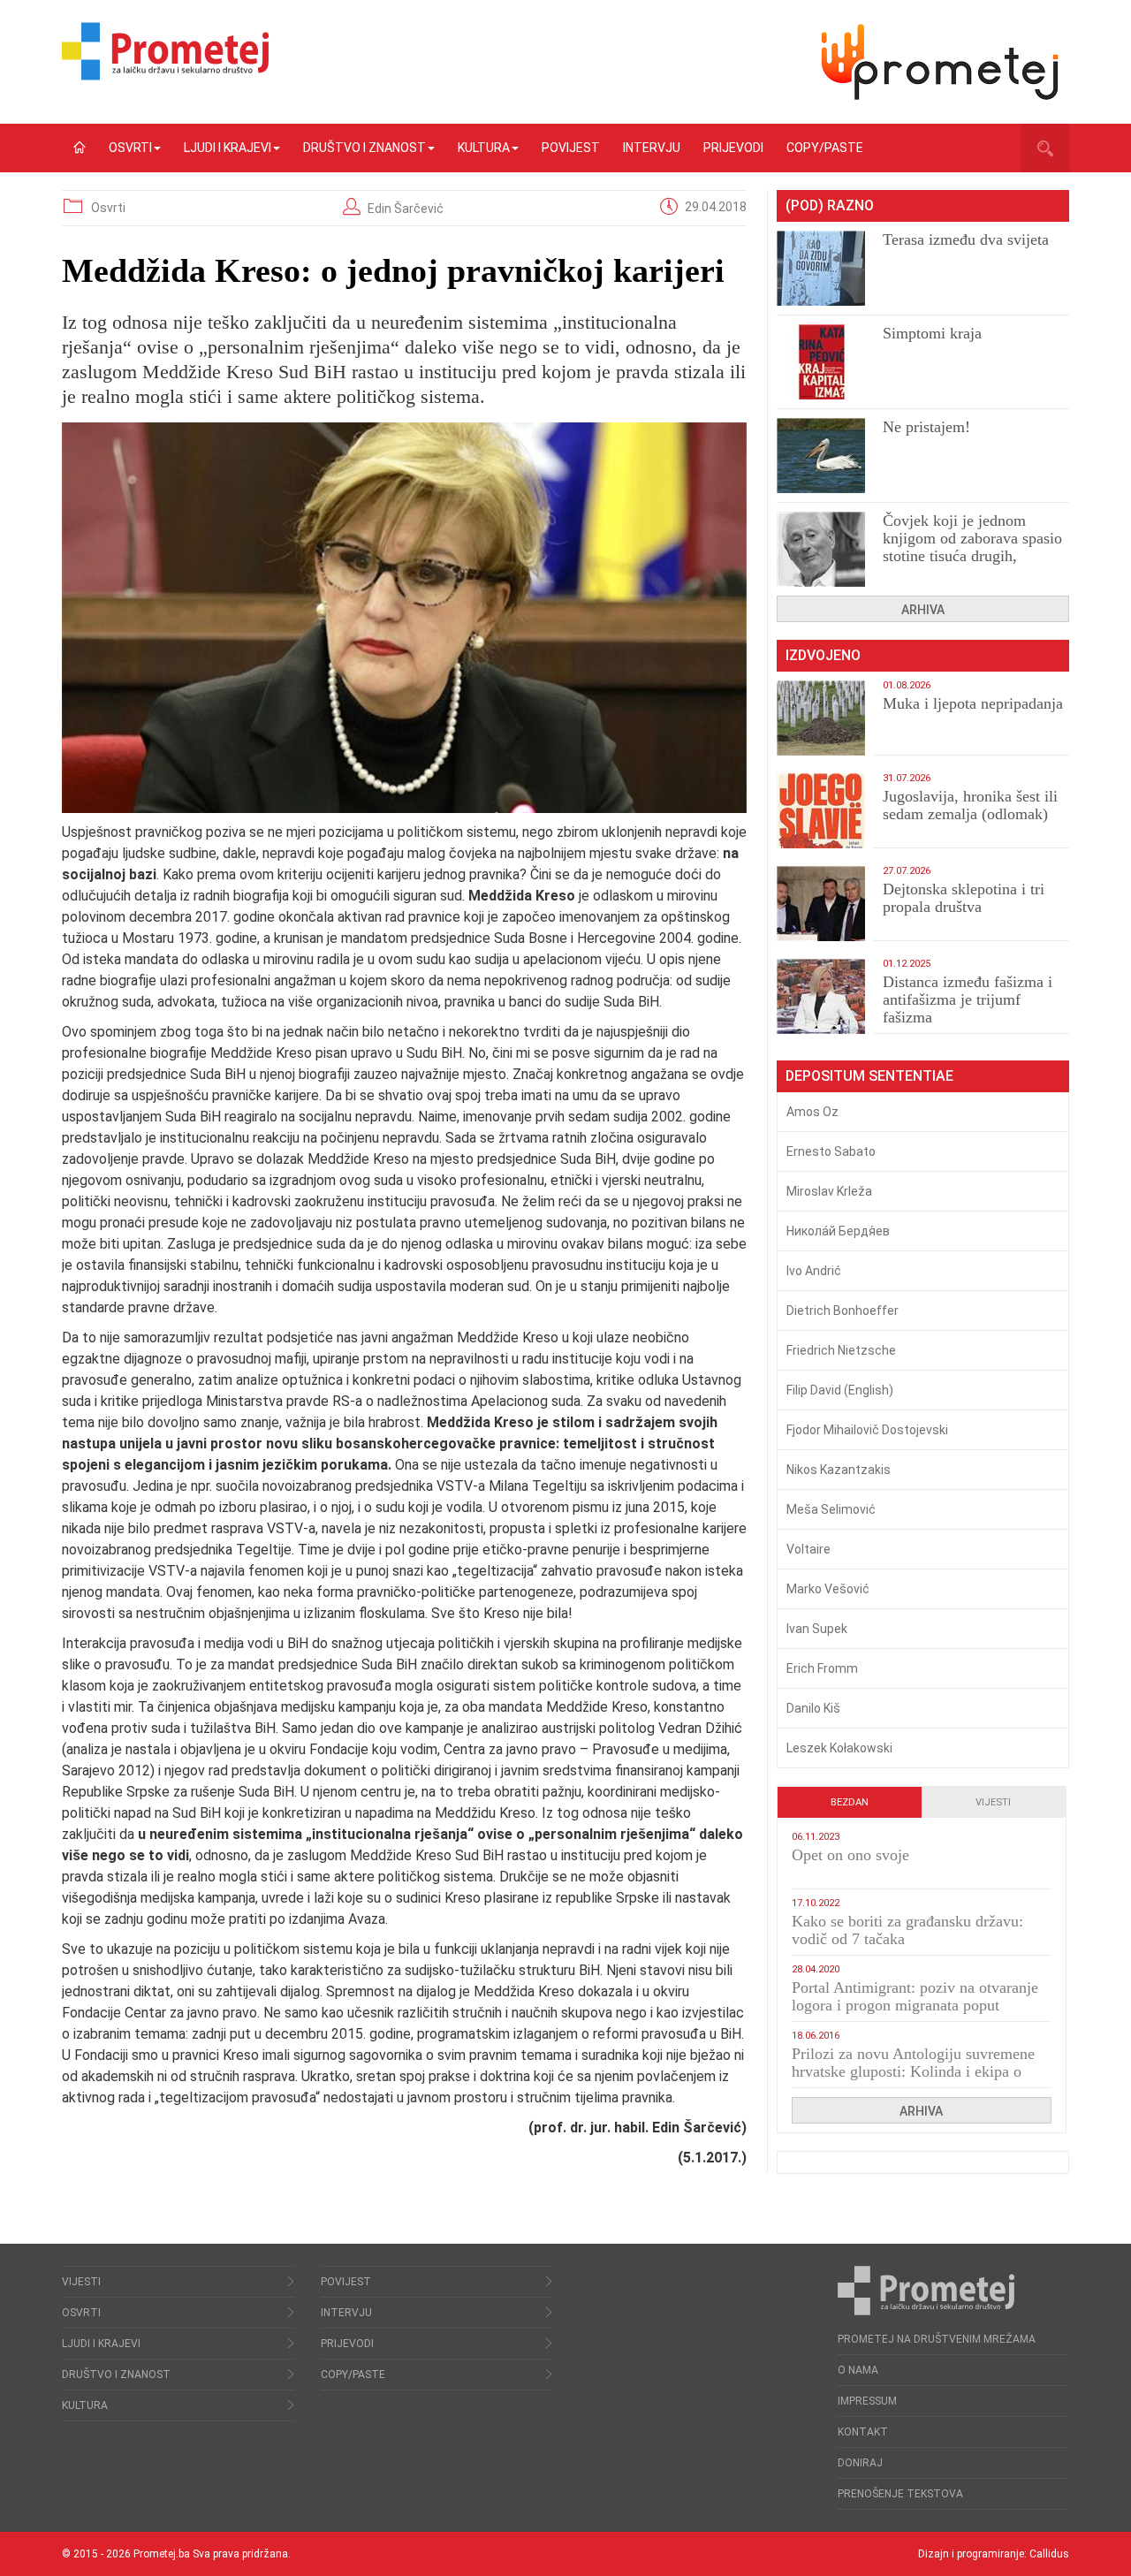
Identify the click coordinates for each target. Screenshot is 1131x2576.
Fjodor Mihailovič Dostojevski (867, 1430)
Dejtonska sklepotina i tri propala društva (964, 898)
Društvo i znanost (364, 148)
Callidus (1049, 2554)
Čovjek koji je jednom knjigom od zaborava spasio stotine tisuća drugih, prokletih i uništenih (972, 547)
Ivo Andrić (814, 1271)
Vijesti (993, 1802)
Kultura (484, 148)
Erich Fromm (822, 1668)
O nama (858, 2370)
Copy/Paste (825, 148)
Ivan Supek (817, 1629)
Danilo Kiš (813, 1708)
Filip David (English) (840, 1390)
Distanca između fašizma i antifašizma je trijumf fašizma (968, 999)
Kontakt (863, 2432)
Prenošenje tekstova (900, 2494)
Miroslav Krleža (829, 1191)
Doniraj (860, 2463)
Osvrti (130, 148)
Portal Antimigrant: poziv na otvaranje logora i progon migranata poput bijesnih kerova (915, 2005)
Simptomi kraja (932, 333)
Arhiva (923, 610)
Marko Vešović (828, 1589)
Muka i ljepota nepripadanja (973, 703)
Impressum (867, 2401)
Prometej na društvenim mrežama (937, 2339)
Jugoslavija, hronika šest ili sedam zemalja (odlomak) (970, 805)
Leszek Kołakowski (839, 1748)
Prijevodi (733, 148)
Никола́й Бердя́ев (838, 1231)
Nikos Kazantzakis (839, 1470)
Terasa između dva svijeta (966, 239)
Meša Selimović (831, 1509)
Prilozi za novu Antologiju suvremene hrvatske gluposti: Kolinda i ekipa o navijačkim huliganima (913, 2071)
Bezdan (850, 1802)
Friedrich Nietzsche (841, 1350)
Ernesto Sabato (831, 1151)
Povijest (571, 148)
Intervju (652, 148)
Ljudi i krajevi (228, 148)
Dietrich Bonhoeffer (843, 1311)
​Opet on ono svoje (850, 1855)
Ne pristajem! (926, 427)
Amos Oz (812, 1112)
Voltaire (808, 1549)
